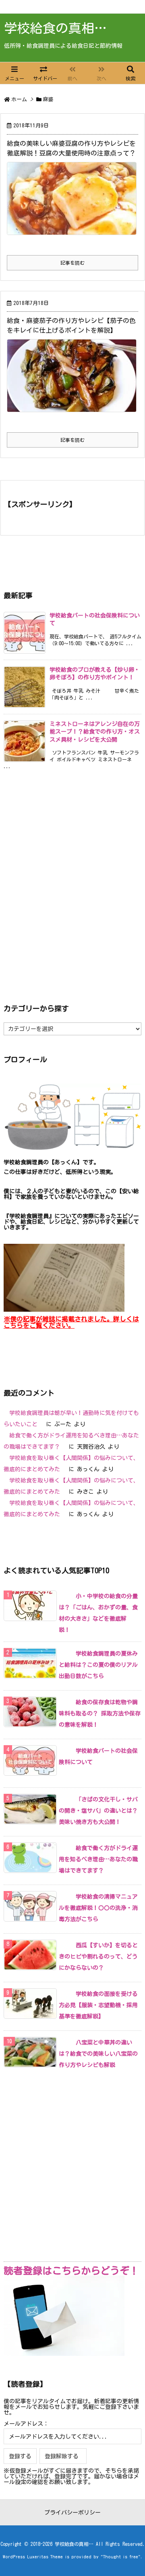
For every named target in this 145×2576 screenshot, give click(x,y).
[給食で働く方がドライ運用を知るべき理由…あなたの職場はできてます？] (64, 1848)
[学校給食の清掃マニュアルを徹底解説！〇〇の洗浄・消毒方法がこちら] (64, 1897)
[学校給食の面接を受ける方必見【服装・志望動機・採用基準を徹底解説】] (64, 1994)
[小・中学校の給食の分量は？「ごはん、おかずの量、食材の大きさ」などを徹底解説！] (64, 1596)
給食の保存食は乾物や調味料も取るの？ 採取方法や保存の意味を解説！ (100, 1713)
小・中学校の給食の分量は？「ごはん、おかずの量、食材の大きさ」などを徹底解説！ (98, 1613)
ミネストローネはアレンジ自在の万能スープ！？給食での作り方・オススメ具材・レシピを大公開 (95, 732)
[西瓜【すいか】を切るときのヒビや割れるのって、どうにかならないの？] (64, 1945)
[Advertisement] (72, 885)
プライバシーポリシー (72, 2513)
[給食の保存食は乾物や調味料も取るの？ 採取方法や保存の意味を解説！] (64, 1702)
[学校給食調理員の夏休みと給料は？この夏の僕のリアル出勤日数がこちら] (64, 1654)
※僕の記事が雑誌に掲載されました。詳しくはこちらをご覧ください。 (71, 1322)
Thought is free (121, 2557)
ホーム (19, 99)
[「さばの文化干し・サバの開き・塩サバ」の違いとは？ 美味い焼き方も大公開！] (64, 1799)
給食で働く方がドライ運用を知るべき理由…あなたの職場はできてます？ (71, 1441)
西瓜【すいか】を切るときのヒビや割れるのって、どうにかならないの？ (98, 1957)
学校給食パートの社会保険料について (98, 1756)
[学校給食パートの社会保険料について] (64, 1751)
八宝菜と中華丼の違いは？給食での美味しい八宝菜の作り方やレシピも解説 (98, 2054)
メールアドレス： (26, 2424)
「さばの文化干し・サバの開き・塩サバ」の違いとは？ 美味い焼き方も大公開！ (98, 1811)
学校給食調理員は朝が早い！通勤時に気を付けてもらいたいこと (71, 1419)
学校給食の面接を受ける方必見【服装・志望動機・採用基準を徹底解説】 (98, 2005)
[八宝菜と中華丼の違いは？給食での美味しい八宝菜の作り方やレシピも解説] (64, 2042)
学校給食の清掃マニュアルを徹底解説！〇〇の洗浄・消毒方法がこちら (98, 1908)
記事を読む (72, 263)
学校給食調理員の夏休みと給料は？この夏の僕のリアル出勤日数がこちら (98, 1665)
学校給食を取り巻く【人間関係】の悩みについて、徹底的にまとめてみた (71, 1464)
